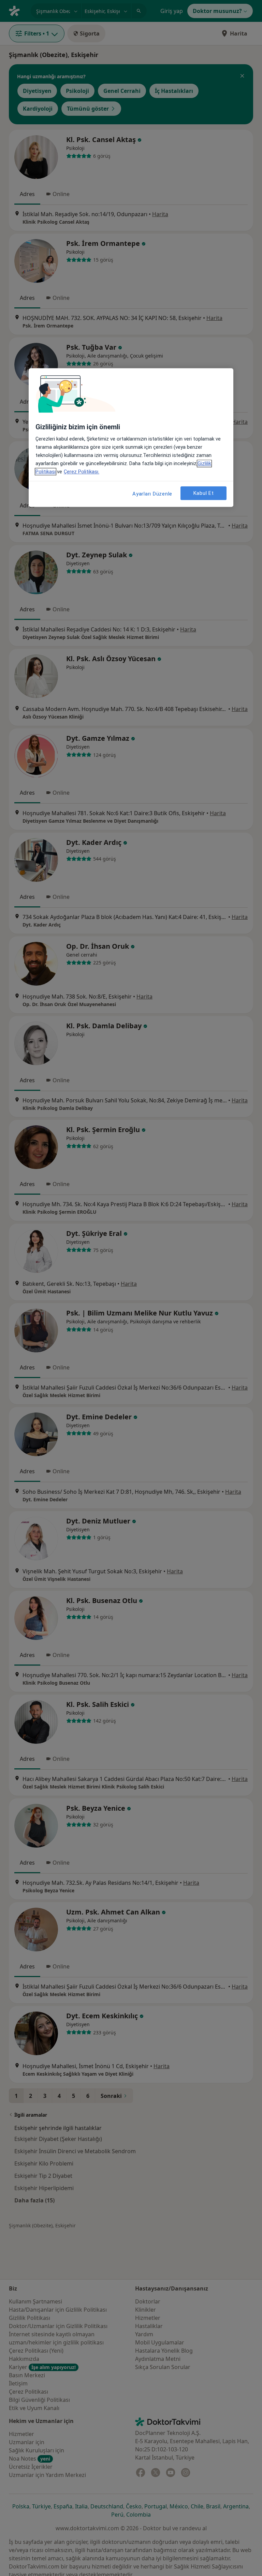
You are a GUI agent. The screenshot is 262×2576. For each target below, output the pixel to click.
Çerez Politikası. (82, 472)
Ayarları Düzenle (152, 494)
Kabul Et (204, 493)
